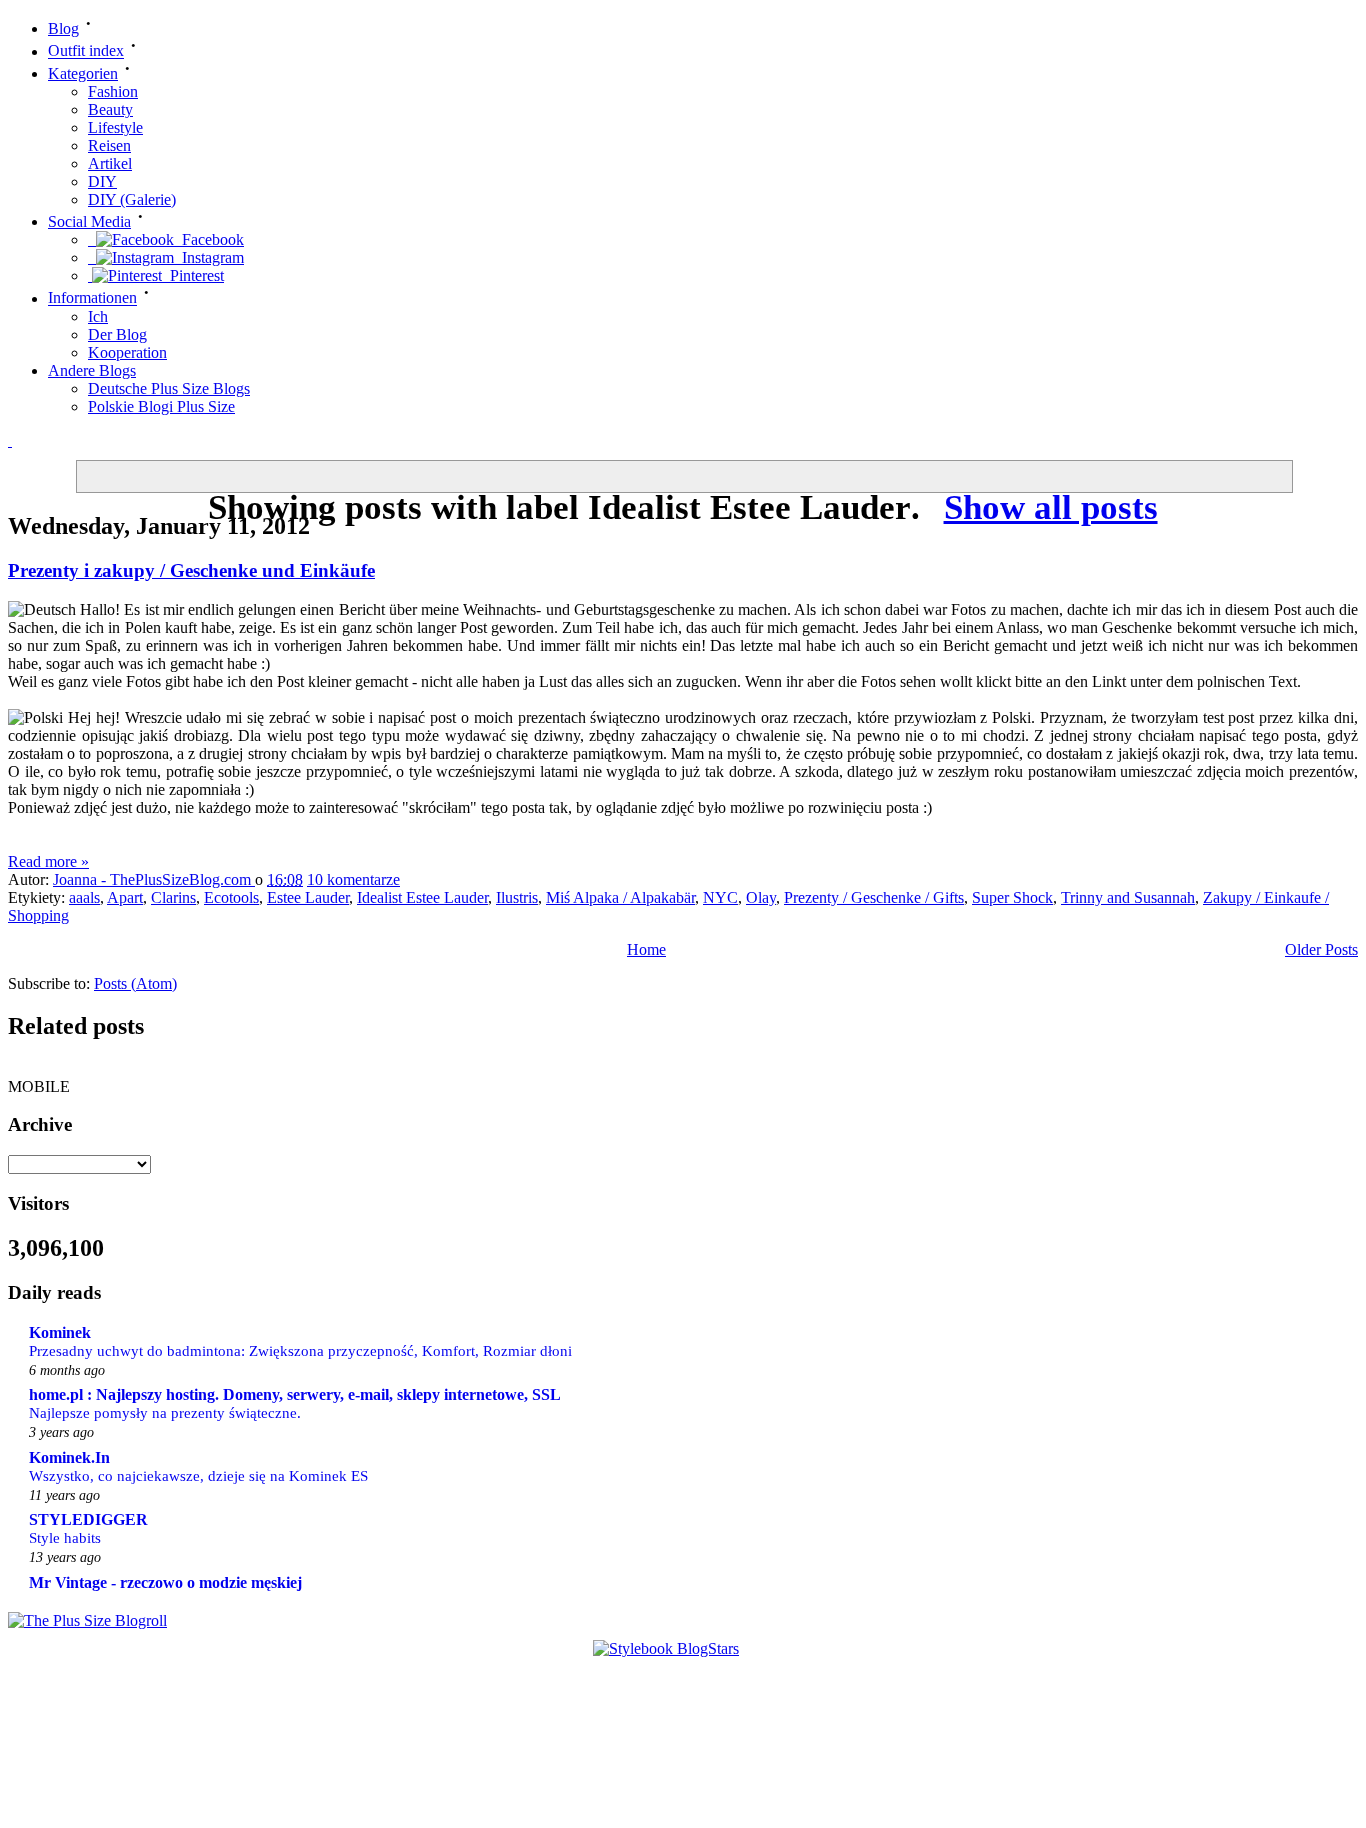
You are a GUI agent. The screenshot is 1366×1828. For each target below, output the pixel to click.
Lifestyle (115, 127)
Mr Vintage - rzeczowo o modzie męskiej (165, 1582)
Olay (761, 897)
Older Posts (1321, 949)
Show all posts (1050, 507)
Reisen (109, 145)
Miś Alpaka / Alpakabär (620, 897)
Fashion (113, 91)
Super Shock (1012, 897)
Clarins (173, 897)
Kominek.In (69, 1457)
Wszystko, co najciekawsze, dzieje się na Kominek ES (198, 1475)
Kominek (60, 1332)
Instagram (209, 257)
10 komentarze (353, 879)
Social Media (89, 221)
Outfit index (86, 51)
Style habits (65, 1537)
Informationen (92, 298)
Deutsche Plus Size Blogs (169, 388)
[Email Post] (419, 879)
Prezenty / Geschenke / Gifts (874, 897)
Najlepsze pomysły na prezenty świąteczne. (165, 1412)
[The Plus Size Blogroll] (87, 1620)
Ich (98, 316)
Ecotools (231, 897)
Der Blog (117, 334)
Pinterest (193, 275)
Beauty (110, 109)
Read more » (48, 861)
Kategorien (83, 73)
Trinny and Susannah (1128, 897)
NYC (720, 897)
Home (646, 949)
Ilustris (517, 897)
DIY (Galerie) (132, 199)
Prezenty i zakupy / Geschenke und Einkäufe (191, 570)
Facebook (209, 239)
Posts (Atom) (135, 983)
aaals (84, 897)
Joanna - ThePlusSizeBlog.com (154, 879)
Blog (63, 28)
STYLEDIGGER (88, 1519)
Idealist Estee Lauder (422, 897)
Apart (125, 897)
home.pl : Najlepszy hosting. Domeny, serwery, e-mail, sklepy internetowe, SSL (295, 1394)
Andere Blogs (92, 370)
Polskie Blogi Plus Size (161, 406)
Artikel (110, 163)
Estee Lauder (308, 897)
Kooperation (127, 352)
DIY (102, 181)
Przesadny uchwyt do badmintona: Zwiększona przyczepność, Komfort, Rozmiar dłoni (300, 1350)
